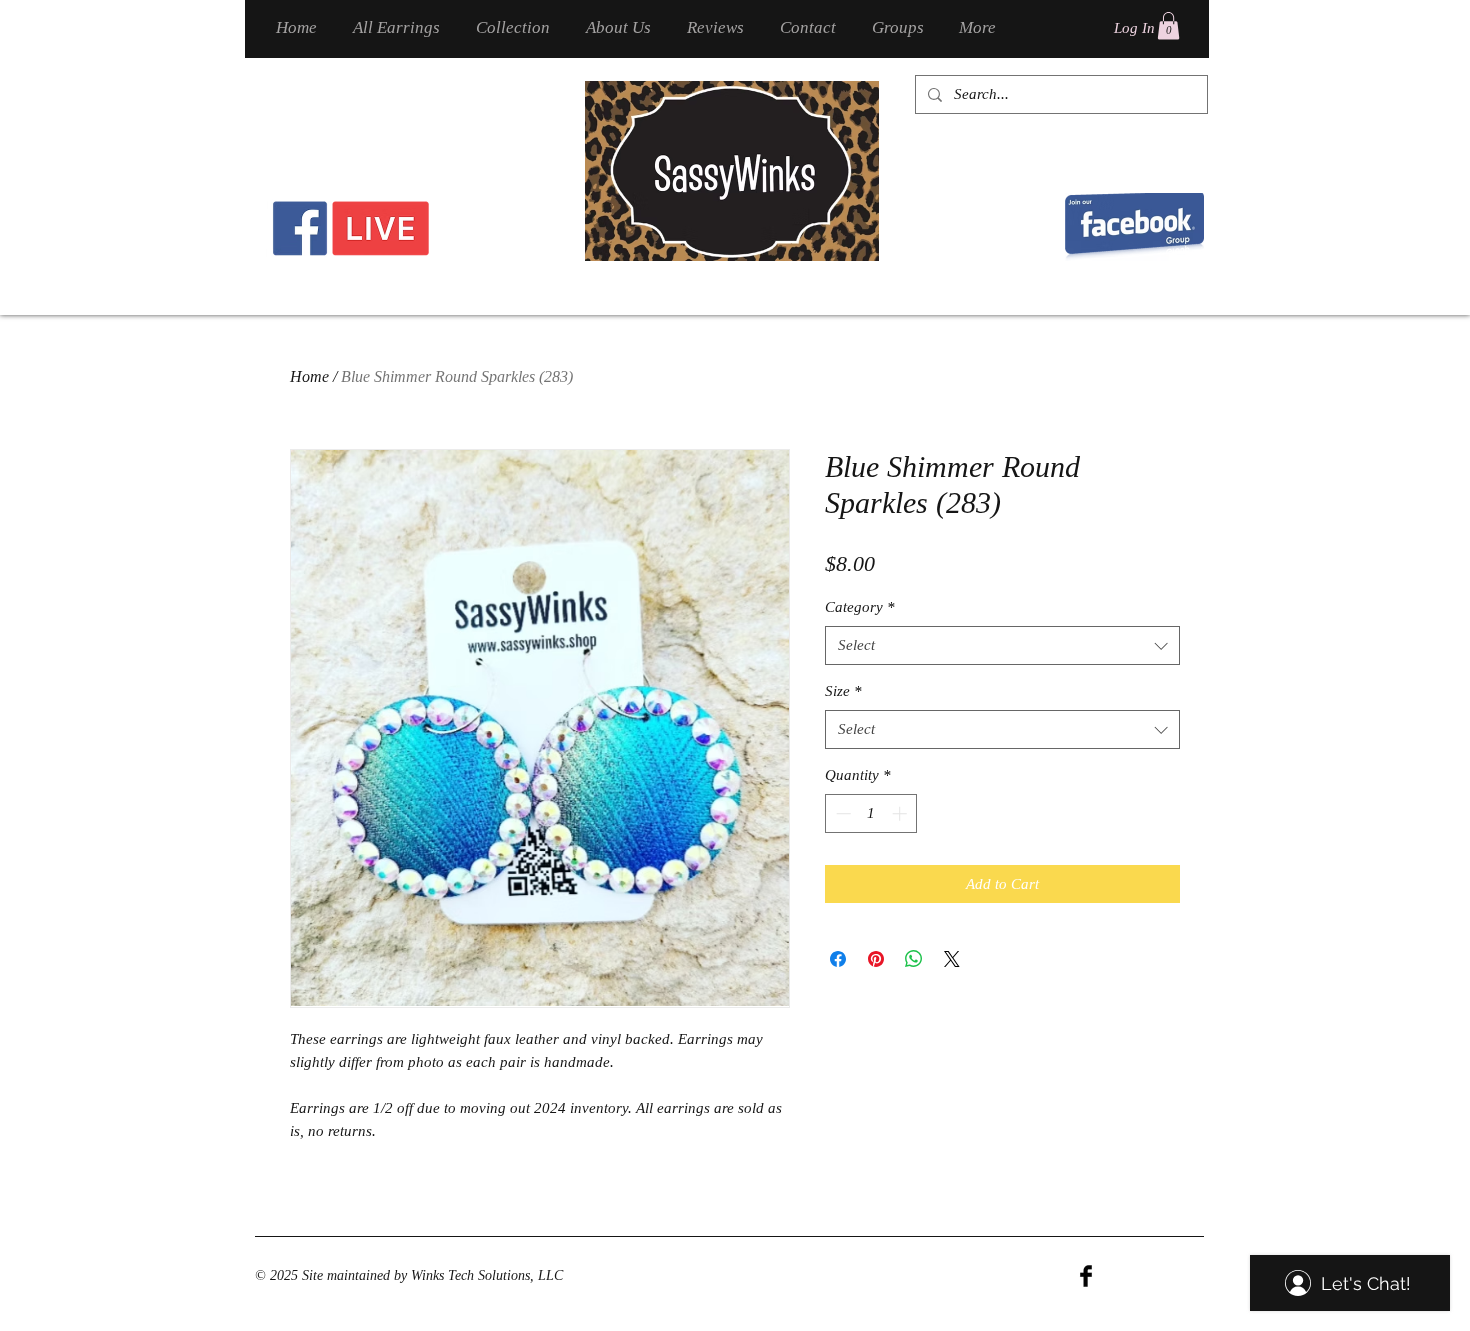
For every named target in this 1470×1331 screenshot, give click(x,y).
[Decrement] (841, 813)
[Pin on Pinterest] (876, 959)
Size (843, 691)
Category (860, 607)
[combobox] (1002, 645)
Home (309, 376)
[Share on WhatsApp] (914, 959)
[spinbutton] (871, 813)
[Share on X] (952, 959)
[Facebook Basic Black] (1086, 1276)
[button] (1168, 25)
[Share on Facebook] (838, 959)
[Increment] (901, 813)
